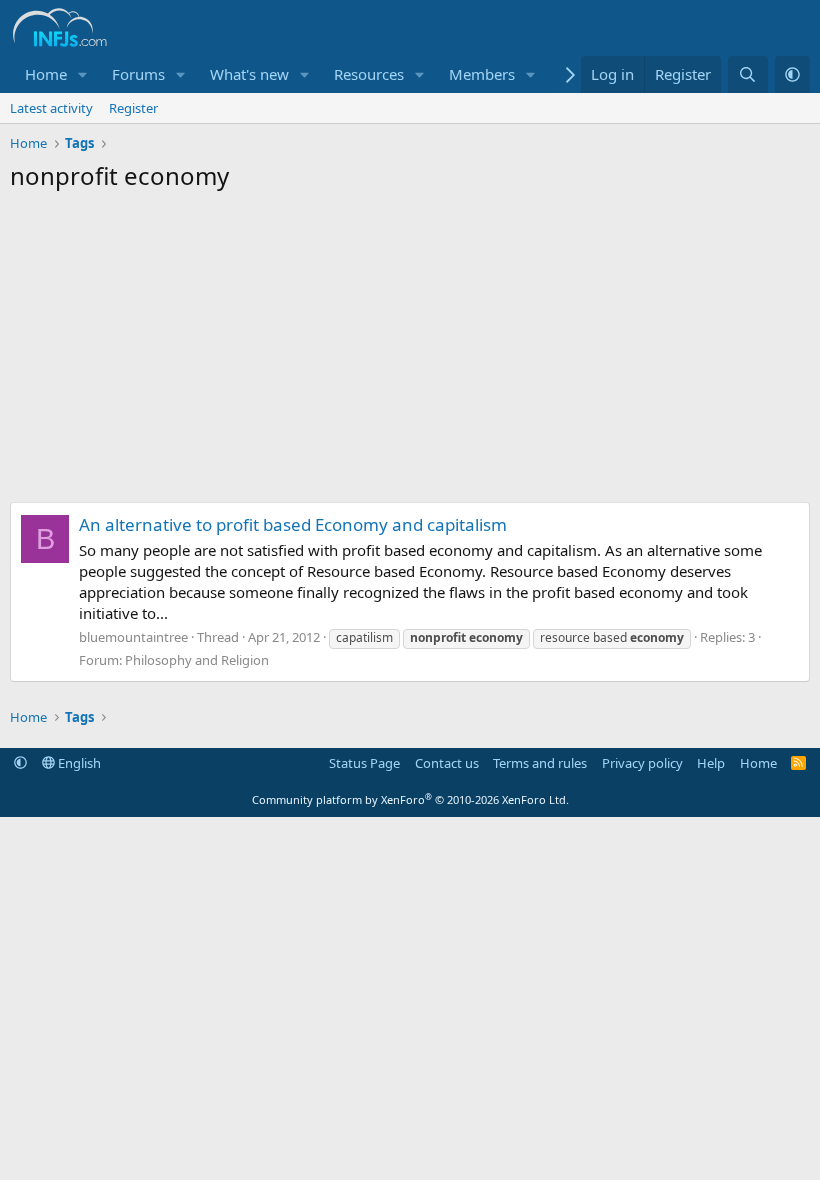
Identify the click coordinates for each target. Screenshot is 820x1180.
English (78, 763)
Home (46, 74)
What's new (249, 74)
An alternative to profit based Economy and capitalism (293, 524)
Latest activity (51, 108)
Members (482, 74)
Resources (369, 74)
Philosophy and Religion (197, 660)
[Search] (747, 74)
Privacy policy (642, 763)
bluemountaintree (133, 637)
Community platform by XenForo (410, 799)
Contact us (447, 763)
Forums (138, 74)
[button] (83, 74)
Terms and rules (540, 763)
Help (711, 763)
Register (133, 108)
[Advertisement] (410, 352)
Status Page (364, 763)
